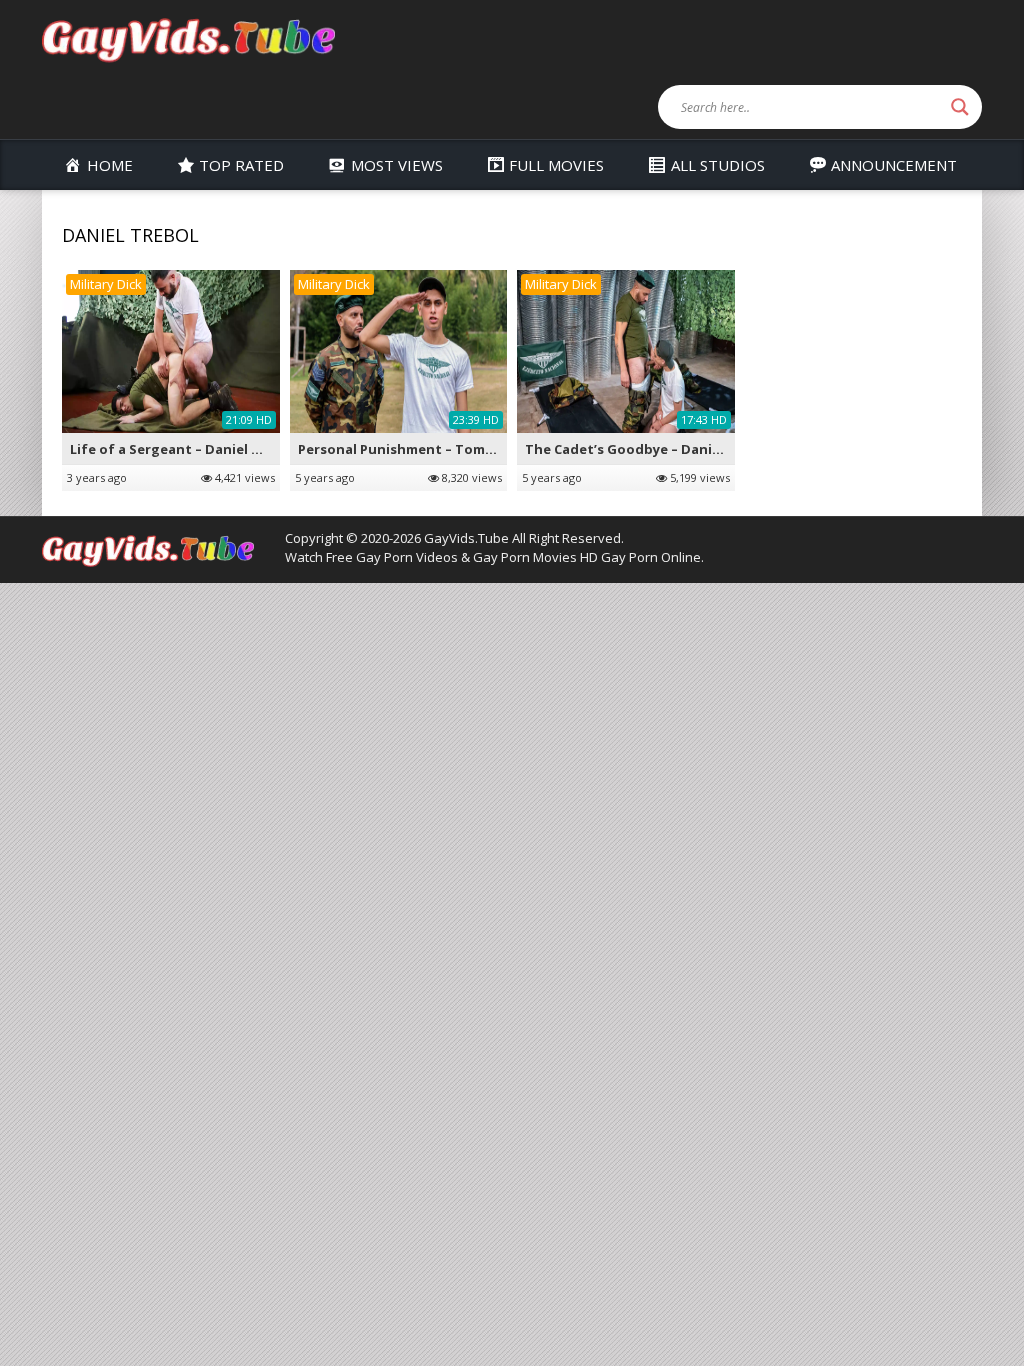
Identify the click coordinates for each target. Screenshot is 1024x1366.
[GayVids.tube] (188, 39)
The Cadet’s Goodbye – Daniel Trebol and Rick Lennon (705, 449)
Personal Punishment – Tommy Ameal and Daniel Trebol (484, 449)
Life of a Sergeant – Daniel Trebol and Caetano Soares (252, 449)
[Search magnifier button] (960, 107)
